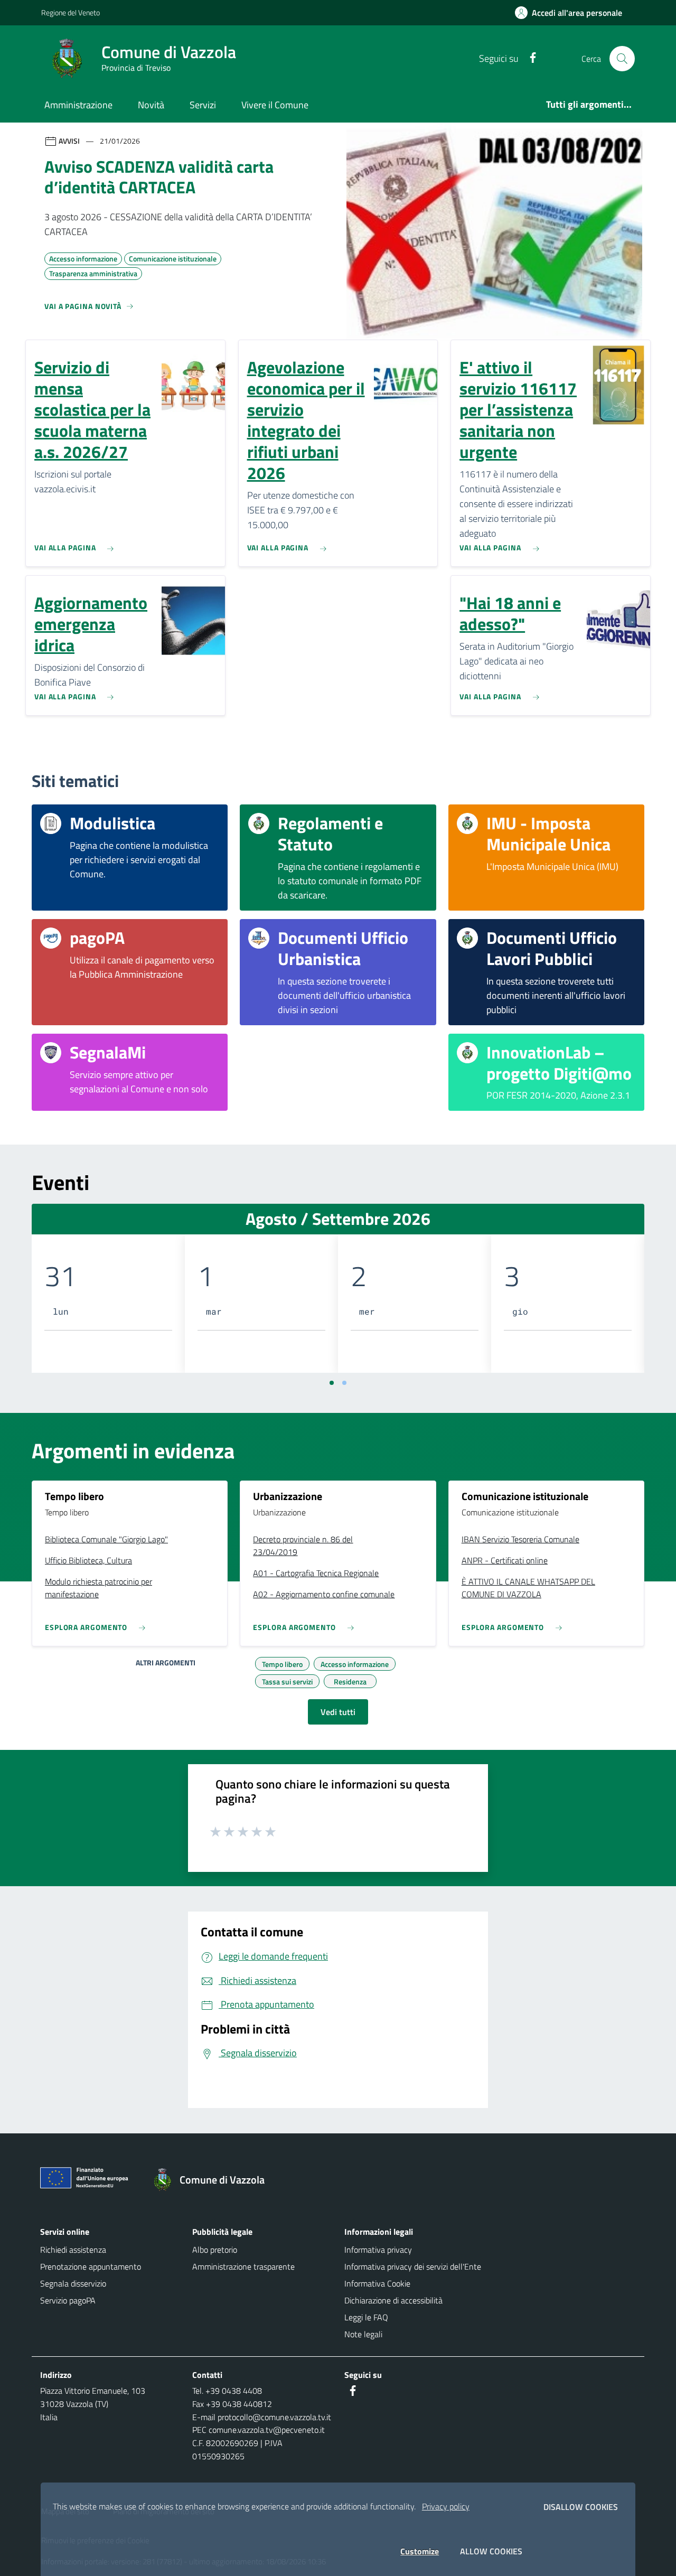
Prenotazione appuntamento (91, 2266)
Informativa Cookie (377, 2283)
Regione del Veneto (71, 12)
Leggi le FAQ (366, 2317)
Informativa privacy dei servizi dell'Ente (413, 2266)
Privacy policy (446, 2506)
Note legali (363, 2334)
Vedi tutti (338, 1712)
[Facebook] (529, 58)
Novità (151, 105)
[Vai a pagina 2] (344, 1383)
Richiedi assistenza (73, 2250)
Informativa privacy (378, 2250)
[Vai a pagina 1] (332, 1383)
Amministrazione (78, 105)
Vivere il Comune (275, 105)
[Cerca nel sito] (622, 59)
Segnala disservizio (73, 2283)
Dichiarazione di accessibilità (393, 2300)
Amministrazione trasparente (243, 2266)
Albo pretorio (215, 2250)
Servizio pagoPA (68, 2300)
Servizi (203, 105)
